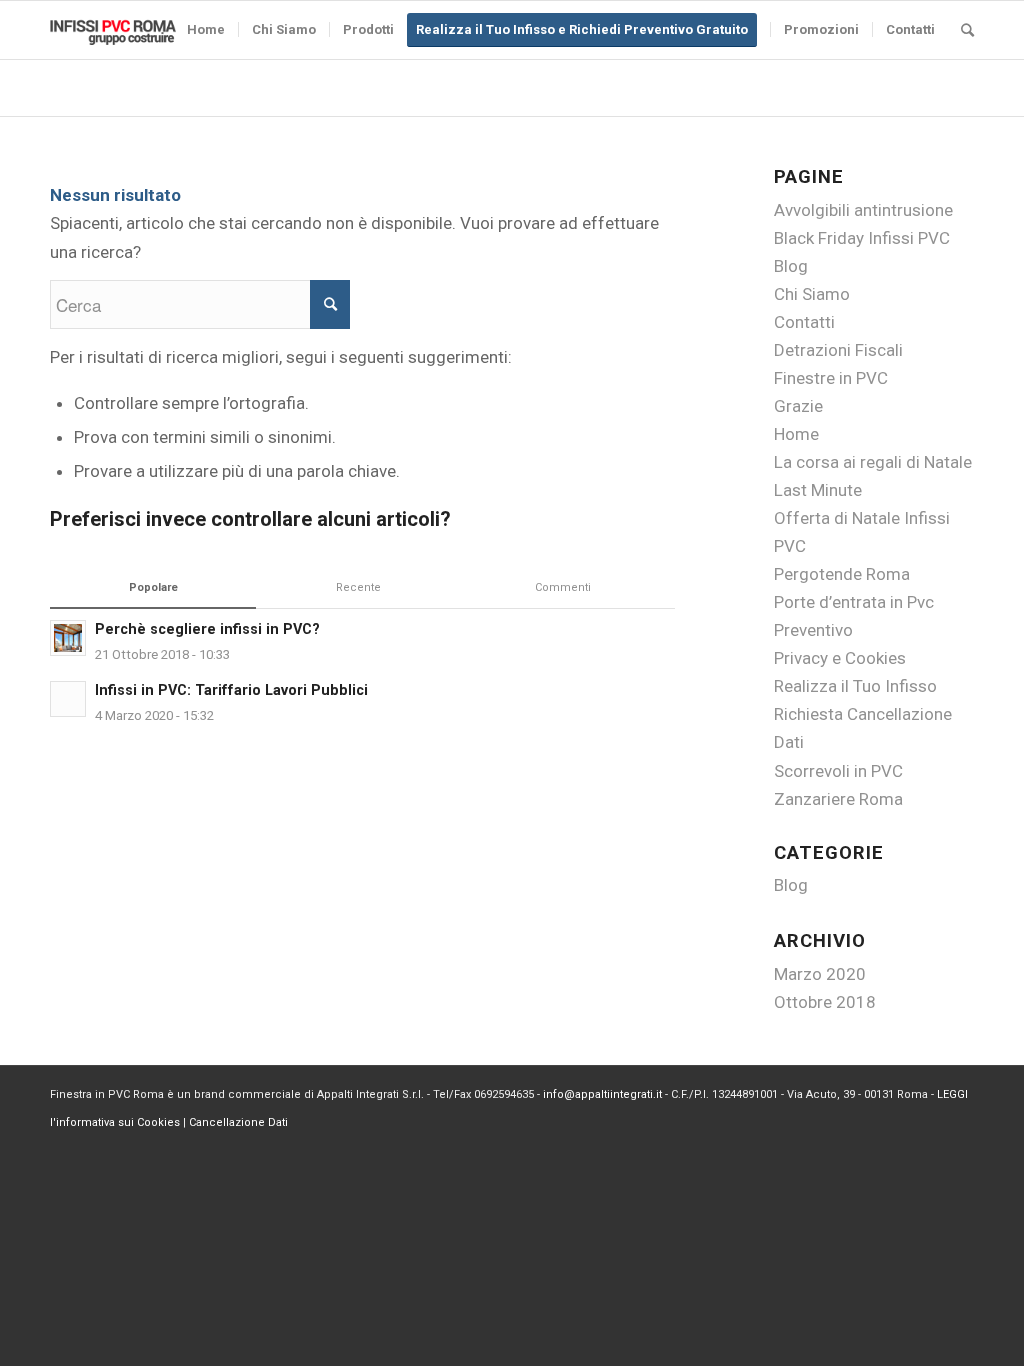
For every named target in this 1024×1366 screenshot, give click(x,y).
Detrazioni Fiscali (838, 350)
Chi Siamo (812, 294)
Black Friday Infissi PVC (862, 238)
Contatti (804, 322)
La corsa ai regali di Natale (873, 462)
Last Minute (818, 490)
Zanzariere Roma (838, 799)
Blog (791, 266)
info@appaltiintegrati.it (602, 1094)
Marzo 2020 (820, 974)
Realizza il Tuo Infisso (855, 686)
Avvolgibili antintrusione (863, 210)
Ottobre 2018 (825, 1002)
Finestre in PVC (831, 378)
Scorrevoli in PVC (838, 771)
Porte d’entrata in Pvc (854, 602)
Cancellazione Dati (238, 1122)
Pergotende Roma (842, 574)
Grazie (798, 406)
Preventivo (813, 630)
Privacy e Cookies (840, 658)
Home (796, 434)
